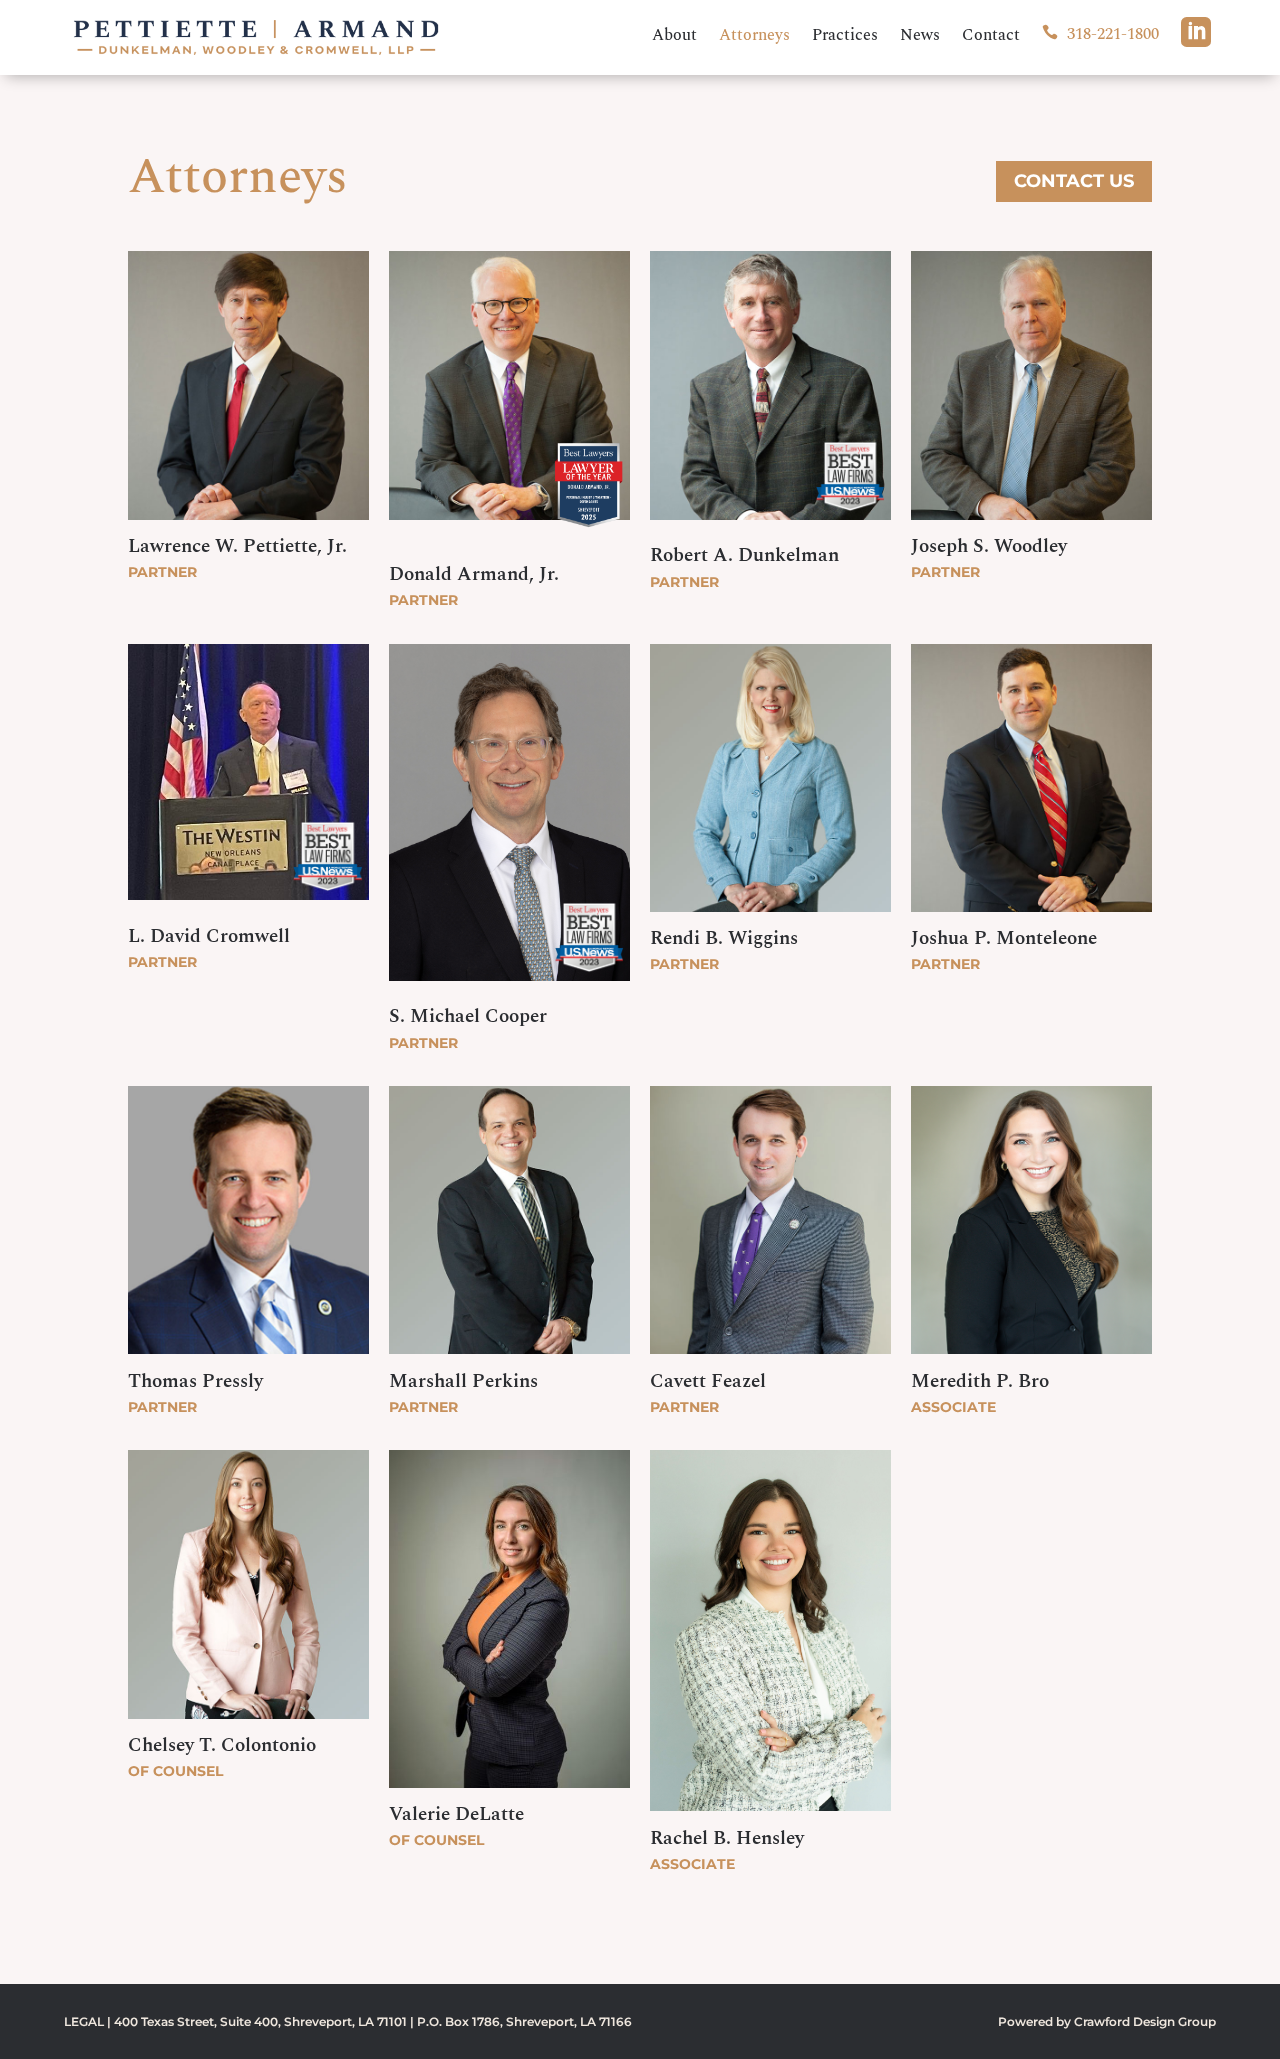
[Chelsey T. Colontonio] (248, 1723)
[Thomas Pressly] (248, 1359)
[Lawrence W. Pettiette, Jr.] (248, 524)
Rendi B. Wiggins (724, 938)
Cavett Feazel (708, 1381)
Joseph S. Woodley (989, 546)
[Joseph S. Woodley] (1031, 524)
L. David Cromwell (209, 936)
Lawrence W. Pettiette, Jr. (237, 546)
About (674, 37)
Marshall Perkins (463, 1381)
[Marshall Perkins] (509, 1359)
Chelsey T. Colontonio (222, 1745)
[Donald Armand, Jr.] (509, 491)
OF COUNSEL (436, 1840)
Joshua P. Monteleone (1004, 938)
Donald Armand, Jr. (474, 574)
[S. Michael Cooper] (509, 948)
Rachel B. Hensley (727, 1838)
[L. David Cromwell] (248, 867)
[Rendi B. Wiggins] (770, 916)
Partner (162, 572)
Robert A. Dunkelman (744, 555)
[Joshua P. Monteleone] (1031, 916)
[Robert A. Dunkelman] (770, 487)
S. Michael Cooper (468, 1016)
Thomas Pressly (195, 1381)
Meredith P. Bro (980, 1381)
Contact (991, 37)
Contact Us (1074, 181)
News (920, 37)
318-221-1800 (1100, 35)
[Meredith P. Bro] (1031, 1359)
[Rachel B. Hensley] (770, 1816)
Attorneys (754, 37)
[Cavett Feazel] (770, 1359)
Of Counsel (175, 1771)
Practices (845, 37)
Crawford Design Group (1145, 2021)
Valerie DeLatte (456, 1814)
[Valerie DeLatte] (509, 1792)
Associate (953, 1407)
